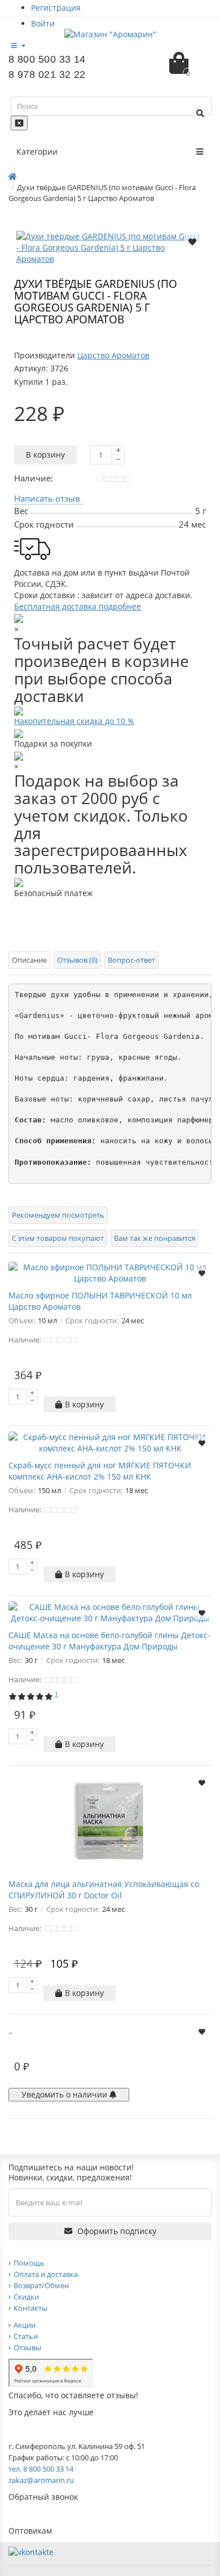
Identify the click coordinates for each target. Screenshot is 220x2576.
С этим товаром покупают (58, 1238)
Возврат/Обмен (41, 2285)
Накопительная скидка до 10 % (74, 721)
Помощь (29, 2263)
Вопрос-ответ (131, 960)
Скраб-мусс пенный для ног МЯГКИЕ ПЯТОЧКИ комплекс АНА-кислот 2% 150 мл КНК (100, 1471)
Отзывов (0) (77, 960)
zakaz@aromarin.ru (41, 2480)
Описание (29, 960)
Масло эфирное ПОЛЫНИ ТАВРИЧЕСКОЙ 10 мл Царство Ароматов (100, 1301)
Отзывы (27, 2347)
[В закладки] (192, 241)
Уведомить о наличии (65, 2094)
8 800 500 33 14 (47, 59)
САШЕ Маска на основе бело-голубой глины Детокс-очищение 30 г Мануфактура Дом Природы (109, 1641)
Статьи (26, 2336)
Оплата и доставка (46, 2274)
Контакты (30, 2308)
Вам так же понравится (155, 1238)
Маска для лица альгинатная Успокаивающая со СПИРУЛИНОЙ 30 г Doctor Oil (104, 1890)
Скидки (26, 2297)
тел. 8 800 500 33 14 (41, 2469)
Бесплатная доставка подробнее (78, 606)
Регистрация (56, 8)
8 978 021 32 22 (47, 74)
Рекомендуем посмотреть (58, 1215)
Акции (25, 2325)
